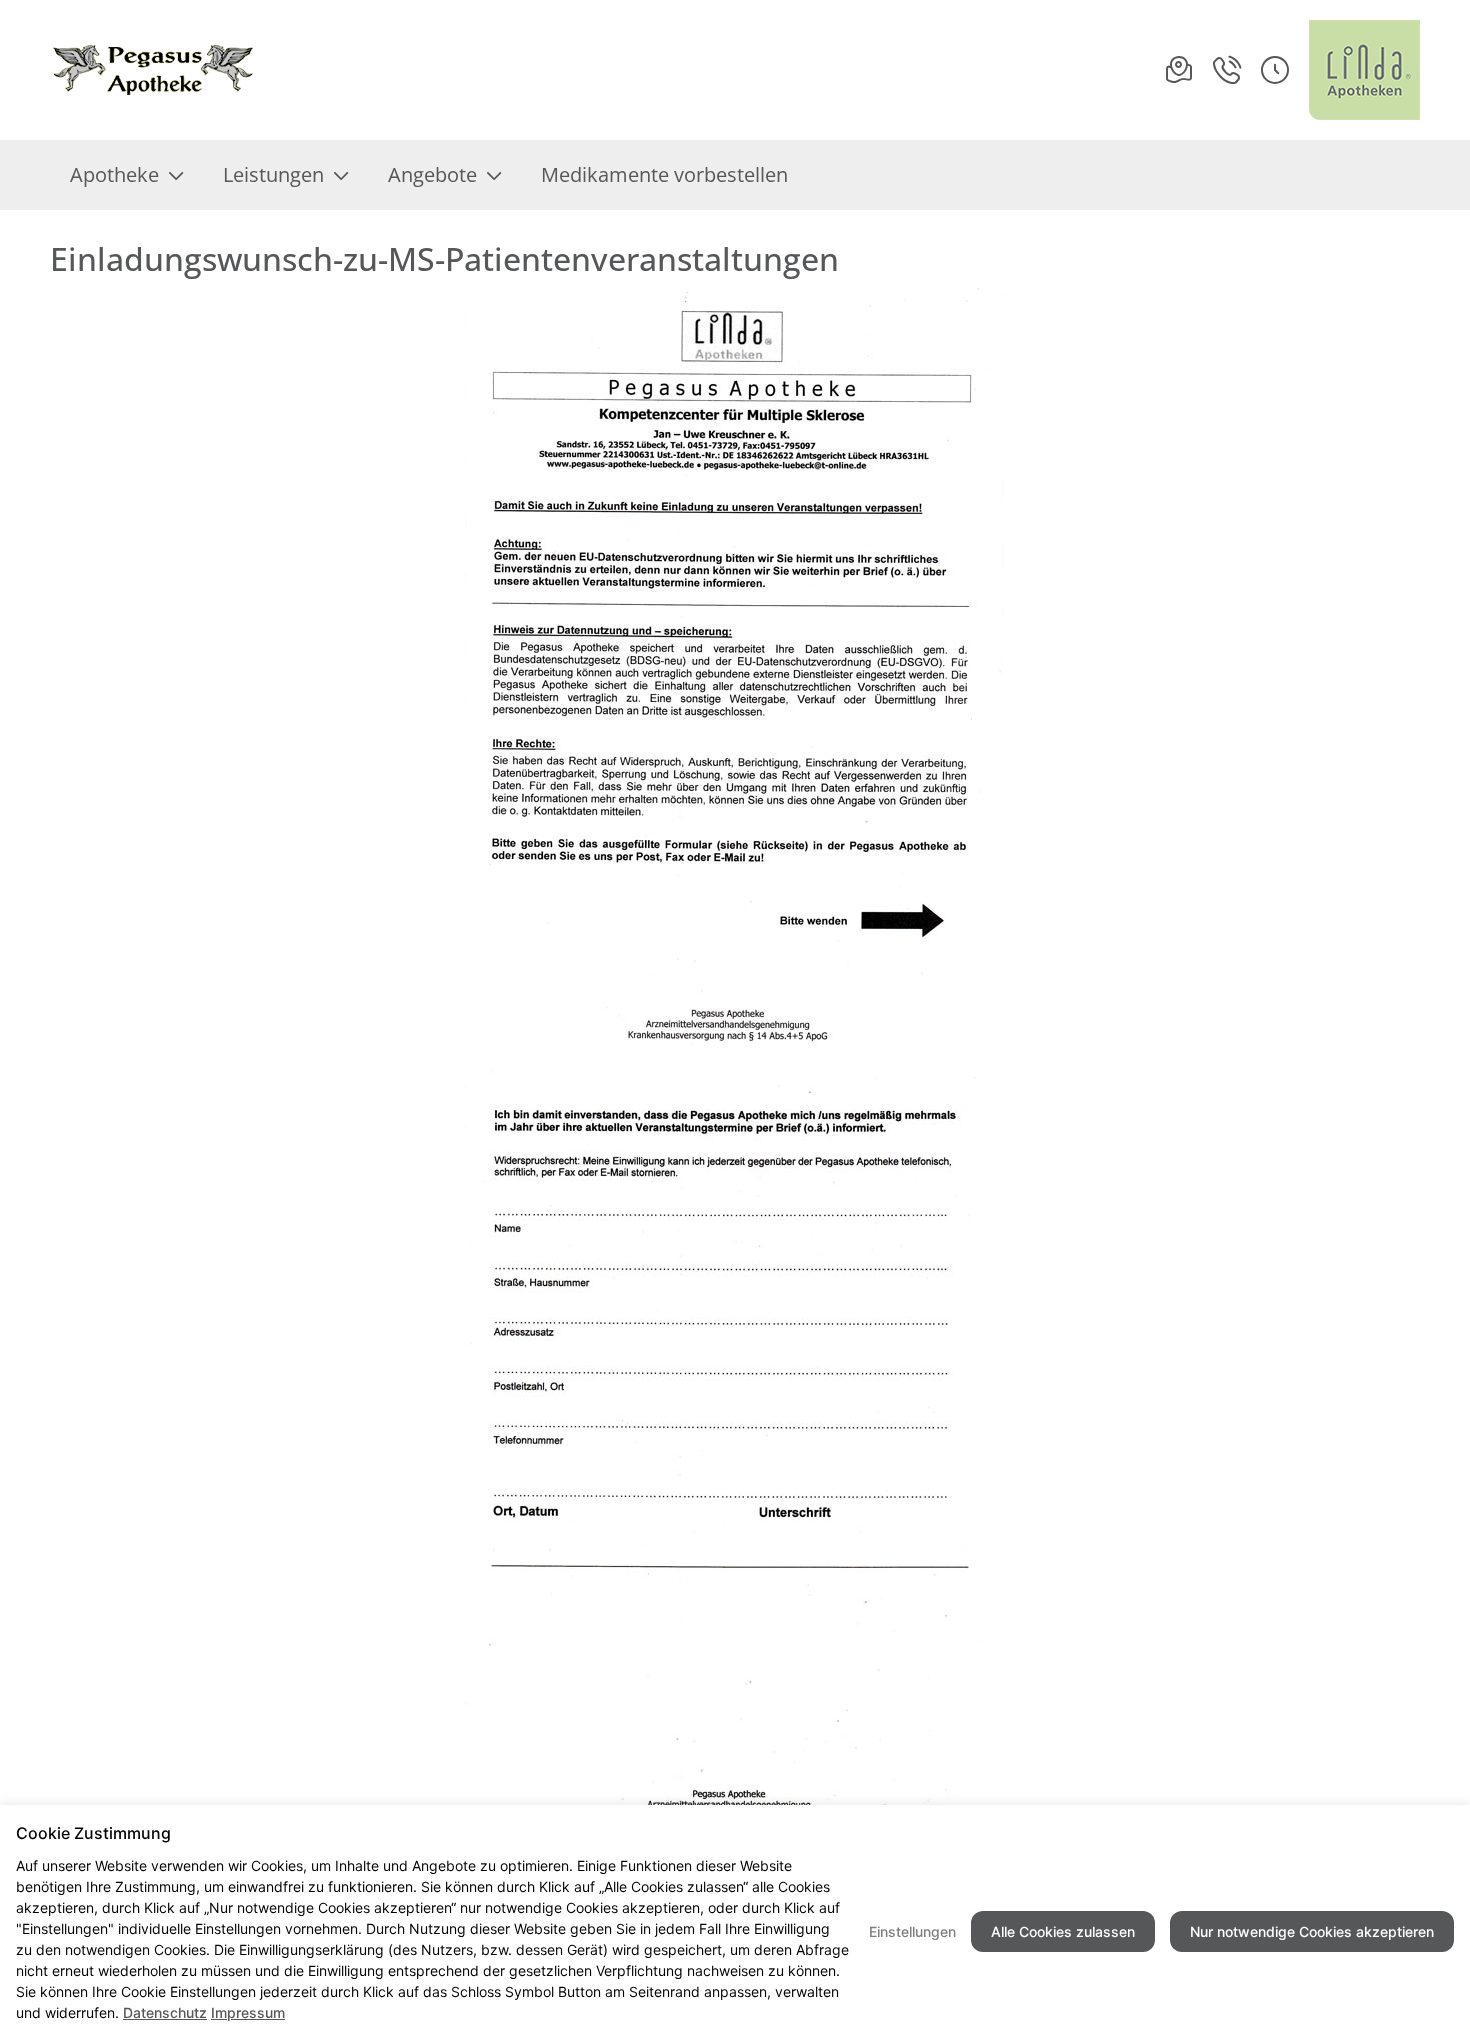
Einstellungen (912, 1931)
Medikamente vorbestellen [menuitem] (664, 174)
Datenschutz (165, 2012)
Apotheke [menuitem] (114, 174)
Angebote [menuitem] (432, 174)
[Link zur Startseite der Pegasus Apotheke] (166, 70)
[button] (1275, 70)
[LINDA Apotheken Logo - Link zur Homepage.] (1364, 70)
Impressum (248, 2012)
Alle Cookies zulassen (1063, 1931)
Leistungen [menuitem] (273, 174)
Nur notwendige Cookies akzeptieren (1312, 1931)
